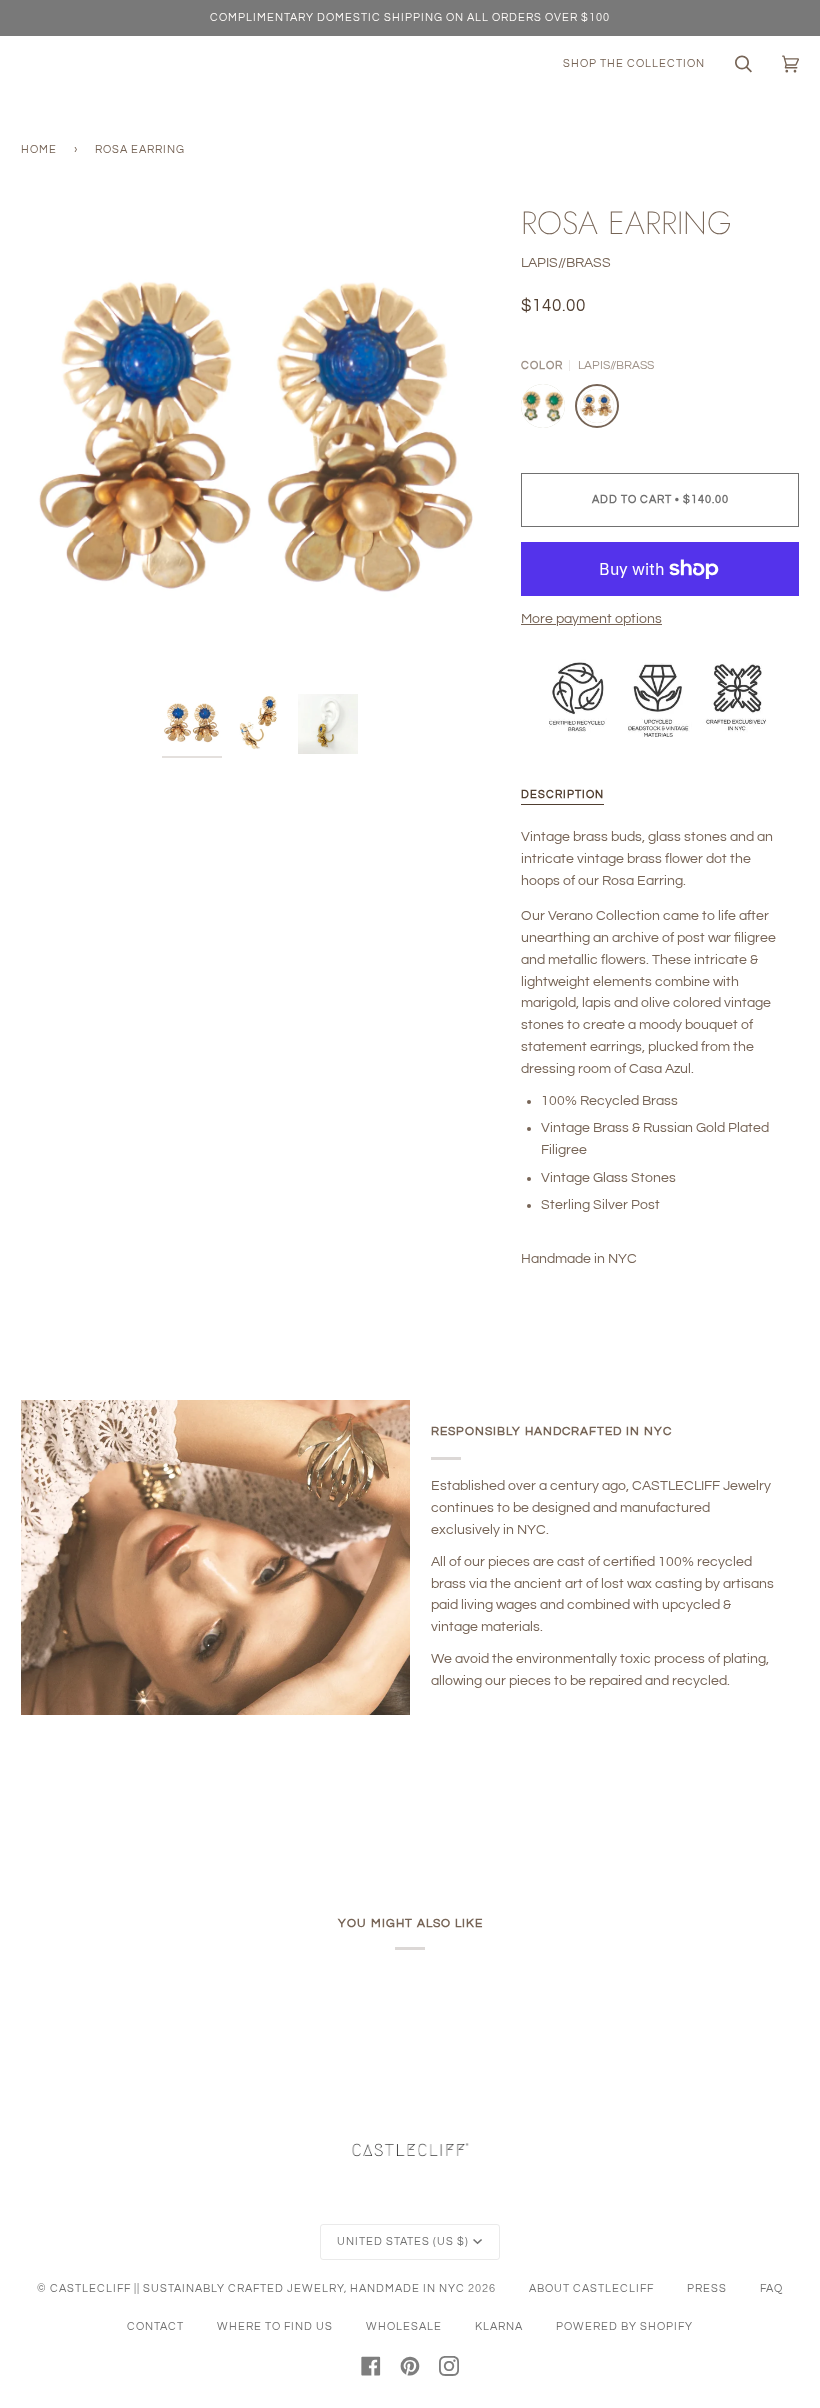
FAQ (771, 2288)
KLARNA (499, 2326)
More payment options (591, 619)
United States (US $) (403, 2241)
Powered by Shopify (624, 2326)
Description (562, 794)
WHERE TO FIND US (275, 2326)
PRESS (707, 2288)
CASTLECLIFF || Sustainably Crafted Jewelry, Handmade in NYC (257, 2288)
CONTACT (155, 2326)
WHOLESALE (404, 2326)
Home (39, 149)
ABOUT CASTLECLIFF (591, 2288)
